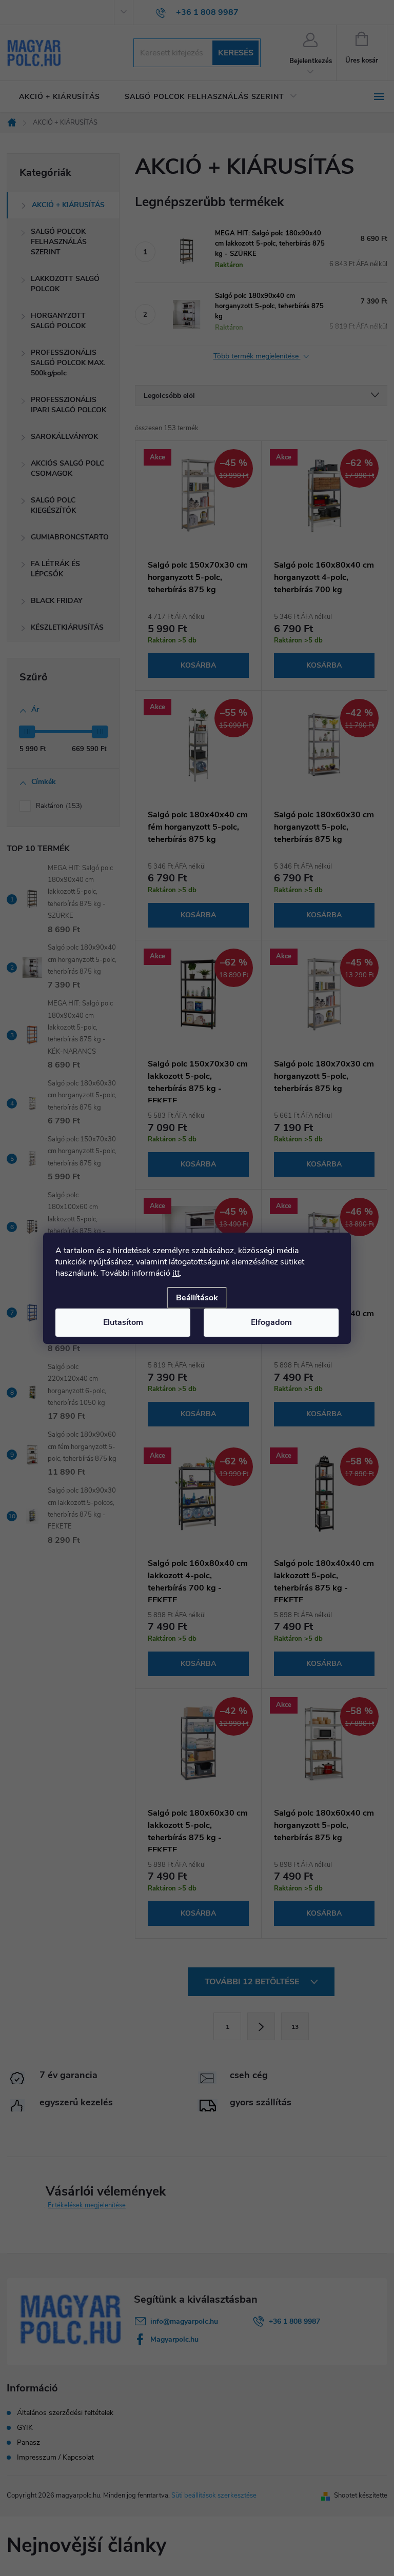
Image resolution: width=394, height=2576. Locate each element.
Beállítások (197, 1298)
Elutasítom (123, 1322)
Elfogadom (271, 1322)
